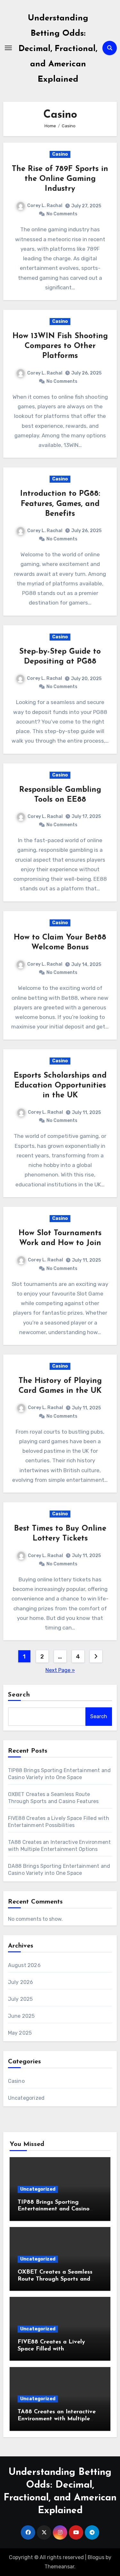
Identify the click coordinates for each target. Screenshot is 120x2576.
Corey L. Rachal (45, 206)
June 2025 (21, 2016)
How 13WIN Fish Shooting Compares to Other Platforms (60, 346)
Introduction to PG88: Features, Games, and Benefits (60, 504)
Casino (60, 154)
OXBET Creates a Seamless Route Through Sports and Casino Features (55, 2279)
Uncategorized (26, 2098)
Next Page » (60, 1670)
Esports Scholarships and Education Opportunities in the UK (60, 1086)
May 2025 (20, 2033)
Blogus (96, 2557)
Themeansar (59, 2567)
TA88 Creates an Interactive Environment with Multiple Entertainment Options (57, 2419)
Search (19, 1695)
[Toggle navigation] (8, 48)
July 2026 (21, 1982)
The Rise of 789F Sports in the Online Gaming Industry (60, 179)
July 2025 (20, 1999)
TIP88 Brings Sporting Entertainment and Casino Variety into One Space (54, 2209)
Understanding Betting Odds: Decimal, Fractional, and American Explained (58, 49)
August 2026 (24, 1965)
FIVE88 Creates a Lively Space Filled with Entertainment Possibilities (55, 2349)
